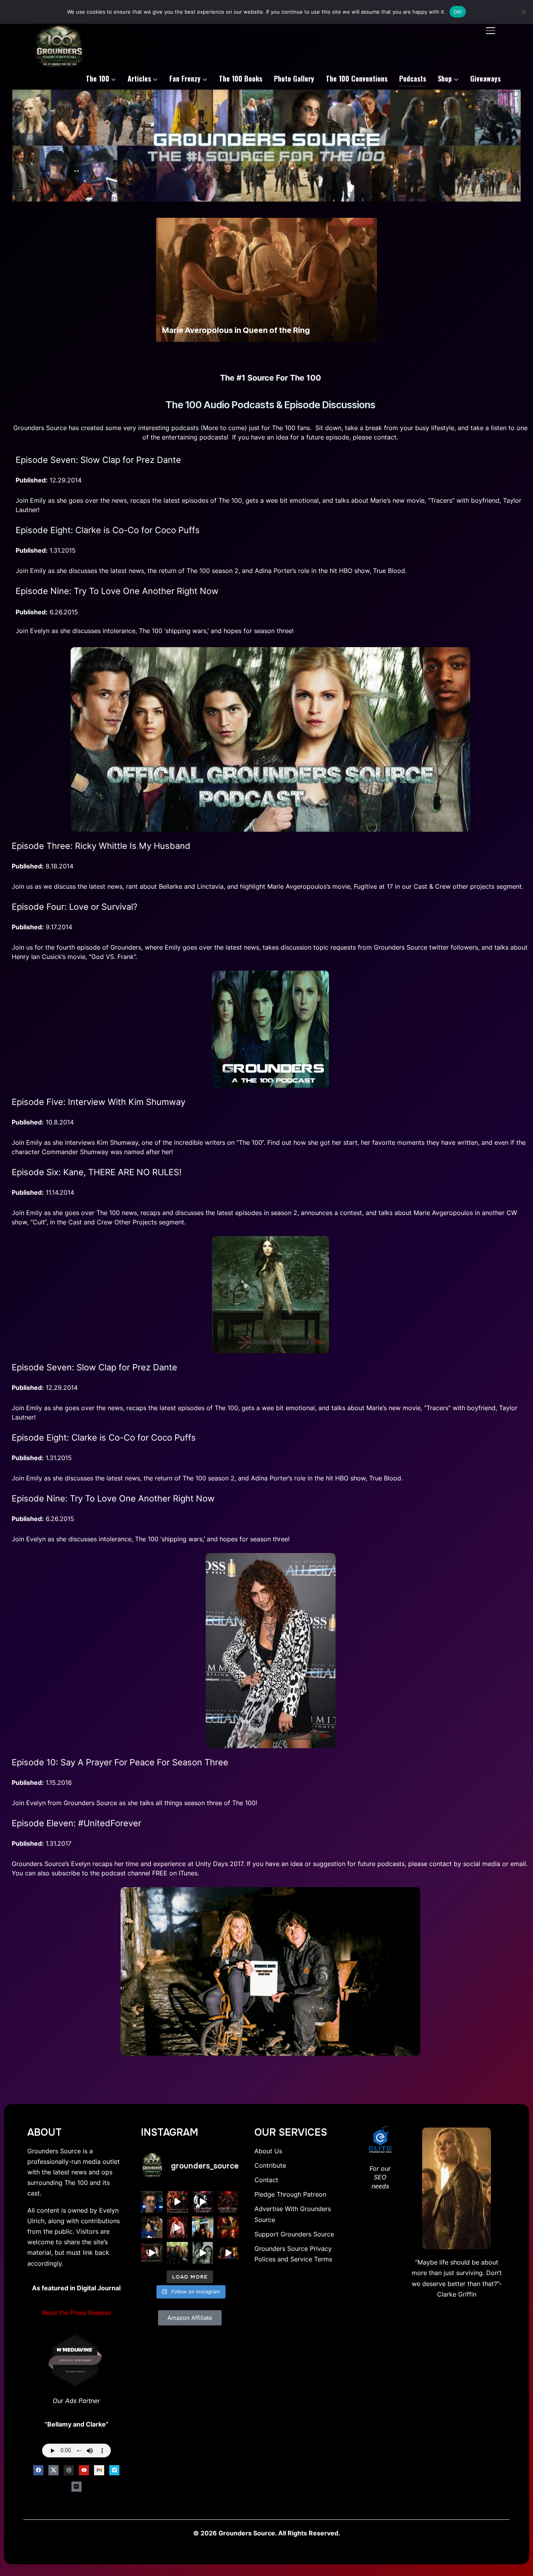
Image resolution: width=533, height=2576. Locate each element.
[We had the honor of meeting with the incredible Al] (152, 2202)
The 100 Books (241, 78)
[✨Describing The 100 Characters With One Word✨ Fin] (177, 2227)
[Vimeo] (114, 2470)
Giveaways (485, 78)
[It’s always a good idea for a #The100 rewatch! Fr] (152, 2253)
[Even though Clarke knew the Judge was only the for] (228, 2253)
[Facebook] (38, 2470)
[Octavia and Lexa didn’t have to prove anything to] (228, 2202)
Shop (445, 78)
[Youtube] (84, 2470)
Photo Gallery (294, 78)
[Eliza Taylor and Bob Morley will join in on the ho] (203, 2253)
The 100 (98, 78)
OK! (458, 12)
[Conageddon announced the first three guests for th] (177, 2202)
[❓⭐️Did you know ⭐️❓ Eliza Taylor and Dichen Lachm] (152, 2227)
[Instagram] (69, 2470)
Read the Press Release (76, 2313)
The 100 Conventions (357, 78)
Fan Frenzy (185, 78)
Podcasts (413, 78)
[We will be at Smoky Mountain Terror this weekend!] (203, 2202)
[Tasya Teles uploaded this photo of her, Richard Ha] (203, 2227)
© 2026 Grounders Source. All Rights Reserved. (267, 2533)
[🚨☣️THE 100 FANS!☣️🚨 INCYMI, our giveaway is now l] (177, 2253)
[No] (523, 12)
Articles (139, 78)
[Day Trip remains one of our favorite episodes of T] (228, 2227)
